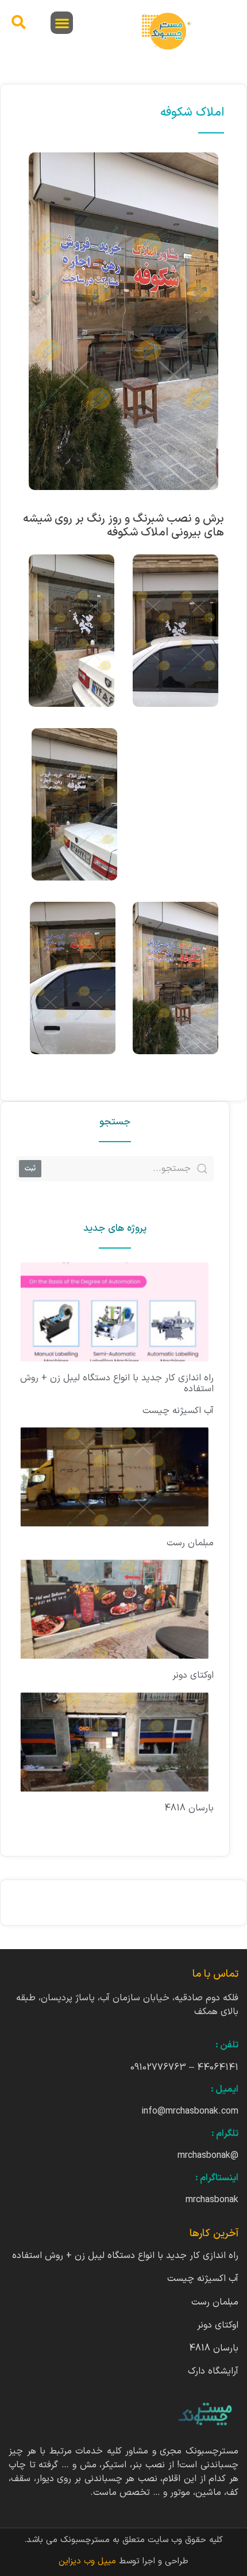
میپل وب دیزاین (89, 2561)
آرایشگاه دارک (213, 2371)
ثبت (30, 1168)
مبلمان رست (190, 1543)
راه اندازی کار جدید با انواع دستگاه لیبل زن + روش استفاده (117, 1383)
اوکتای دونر (193, 1675)
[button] (62, 23)
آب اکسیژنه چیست (178, 1411)
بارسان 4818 (189, 1808)
